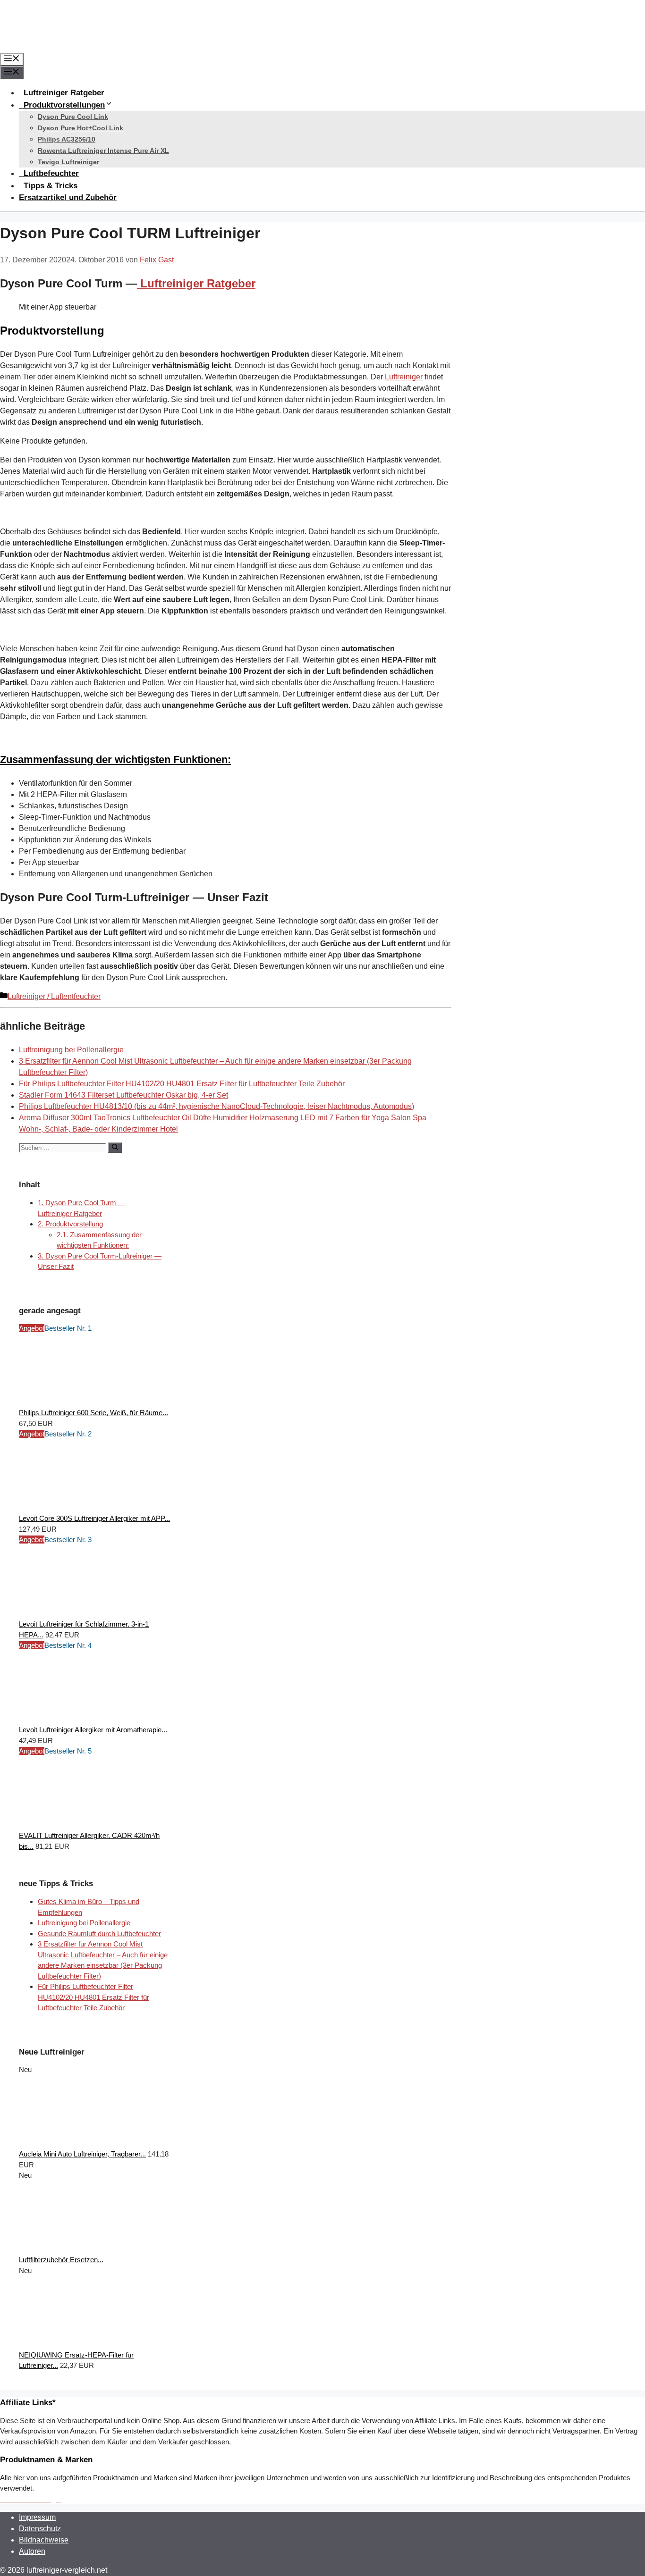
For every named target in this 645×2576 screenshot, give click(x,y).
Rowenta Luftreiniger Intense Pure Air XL (103, 151)
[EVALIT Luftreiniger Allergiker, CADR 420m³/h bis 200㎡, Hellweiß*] (90, 1825)
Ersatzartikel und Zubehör (68, 197)
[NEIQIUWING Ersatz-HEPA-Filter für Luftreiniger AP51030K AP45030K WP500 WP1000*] (90, 2344)
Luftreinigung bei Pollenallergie (71, 1050)
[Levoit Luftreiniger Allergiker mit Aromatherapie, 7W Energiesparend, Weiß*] (90, 1719)
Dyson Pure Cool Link (73, 117)
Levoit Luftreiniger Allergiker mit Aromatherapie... (93, 1730)
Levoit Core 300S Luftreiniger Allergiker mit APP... (94, 1518)
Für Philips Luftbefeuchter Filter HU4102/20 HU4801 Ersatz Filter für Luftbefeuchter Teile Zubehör (182, 1084)
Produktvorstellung (70, 1224)
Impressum (37, 2517)
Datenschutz (40, 2529)
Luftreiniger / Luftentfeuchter (54, 996)
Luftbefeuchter (50, 173)
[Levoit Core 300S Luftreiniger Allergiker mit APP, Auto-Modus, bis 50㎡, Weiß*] (90, 1508)
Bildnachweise (44, 2540)
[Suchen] (115, 1148)
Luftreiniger (404, 377)
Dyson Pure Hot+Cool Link (81, 128)
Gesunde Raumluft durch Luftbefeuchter (99, 1934)
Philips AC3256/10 (67, 139)
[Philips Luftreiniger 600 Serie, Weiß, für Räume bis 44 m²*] (90, 1402)
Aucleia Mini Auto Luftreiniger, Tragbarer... (82, 2154)
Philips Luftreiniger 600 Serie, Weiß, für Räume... (93, 1413)
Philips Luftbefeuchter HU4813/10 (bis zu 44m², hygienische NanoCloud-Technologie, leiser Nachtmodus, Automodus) (216, 1106)
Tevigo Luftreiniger (68, 162)
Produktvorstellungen (63, 105)
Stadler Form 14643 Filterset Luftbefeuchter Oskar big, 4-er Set (123, 1095)
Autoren (32, 2551)
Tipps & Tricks (51, 186)
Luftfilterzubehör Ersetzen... (61, 2260)
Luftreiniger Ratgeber (63, 93)
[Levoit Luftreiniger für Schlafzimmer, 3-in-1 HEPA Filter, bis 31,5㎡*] (90, 1614)
